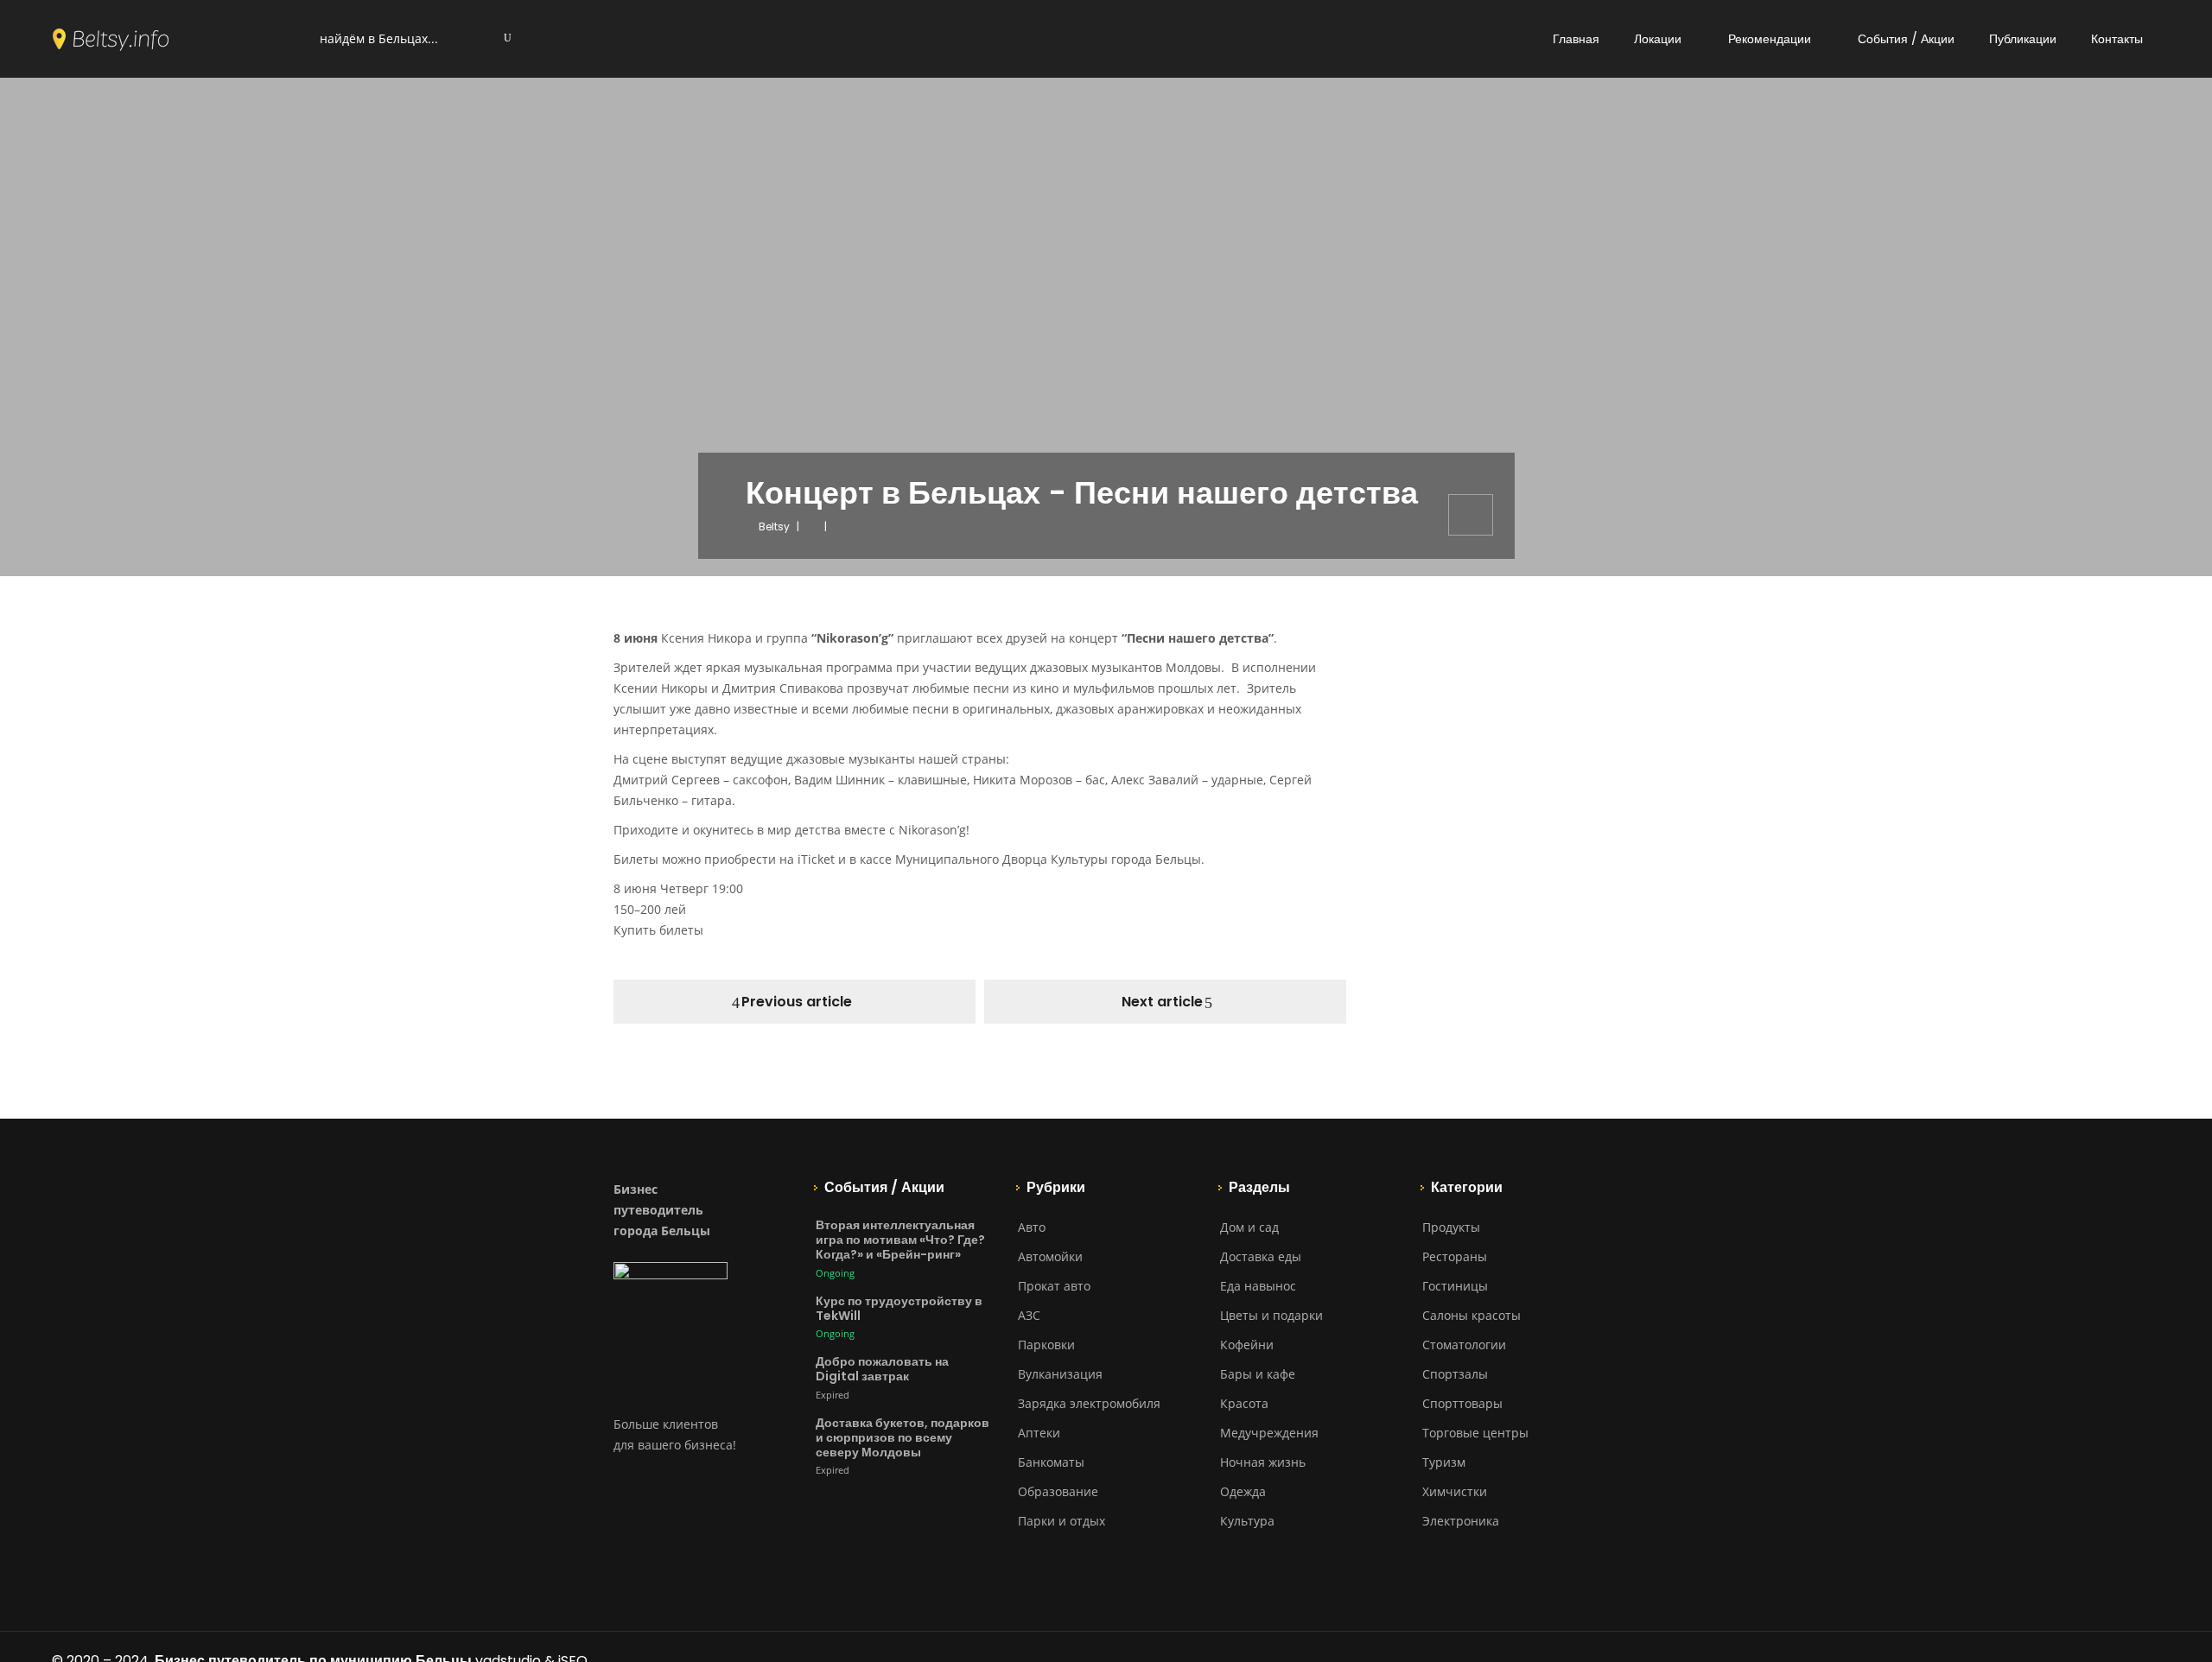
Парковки (1046, 1345)
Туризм (1444, 1462)
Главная (1576, 39)
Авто (1032, 1227)
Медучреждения (1269, 1433)
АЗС (1029, 1315)
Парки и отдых (1062, 1521)
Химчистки (1455, 1491)
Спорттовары (1462, 1403)
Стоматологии (1464, 1345)
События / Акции (1906, 39)
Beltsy (774, 527)
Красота (1244, 1403)
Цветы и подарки (1271, 1315)
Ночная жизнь (1263, 1462)
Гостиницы (1455, 1286)
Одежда (1243, 1491)
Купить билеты (658, 930)
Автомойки (1050, 1256)
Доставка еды (1261, 1256)
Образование (1058, 1491)
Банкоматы (1051, 1462)
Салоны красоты (1471, 1315)
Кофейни (1247, 1345)
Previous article (797, 1002)
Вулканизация (1060, 1374)
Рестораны (1455, 1256)
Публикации (2023, 39)
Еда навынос (1258, 1286)
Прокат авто (1054, 1286)
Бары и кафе (1258, 1374)
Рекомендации (1770, 39)
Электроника (1461, 1521)
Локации (1658, 39)
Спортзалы (1455, 1374)
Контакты (2117, 39)
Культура (1247, 1521)
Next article (1162, 1002)
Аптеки (1039, 1433)
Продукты (1451, 1227)
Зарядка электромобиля (1089, 1403)
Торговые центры (1475, 1433)
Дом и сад (1249, 1227)
